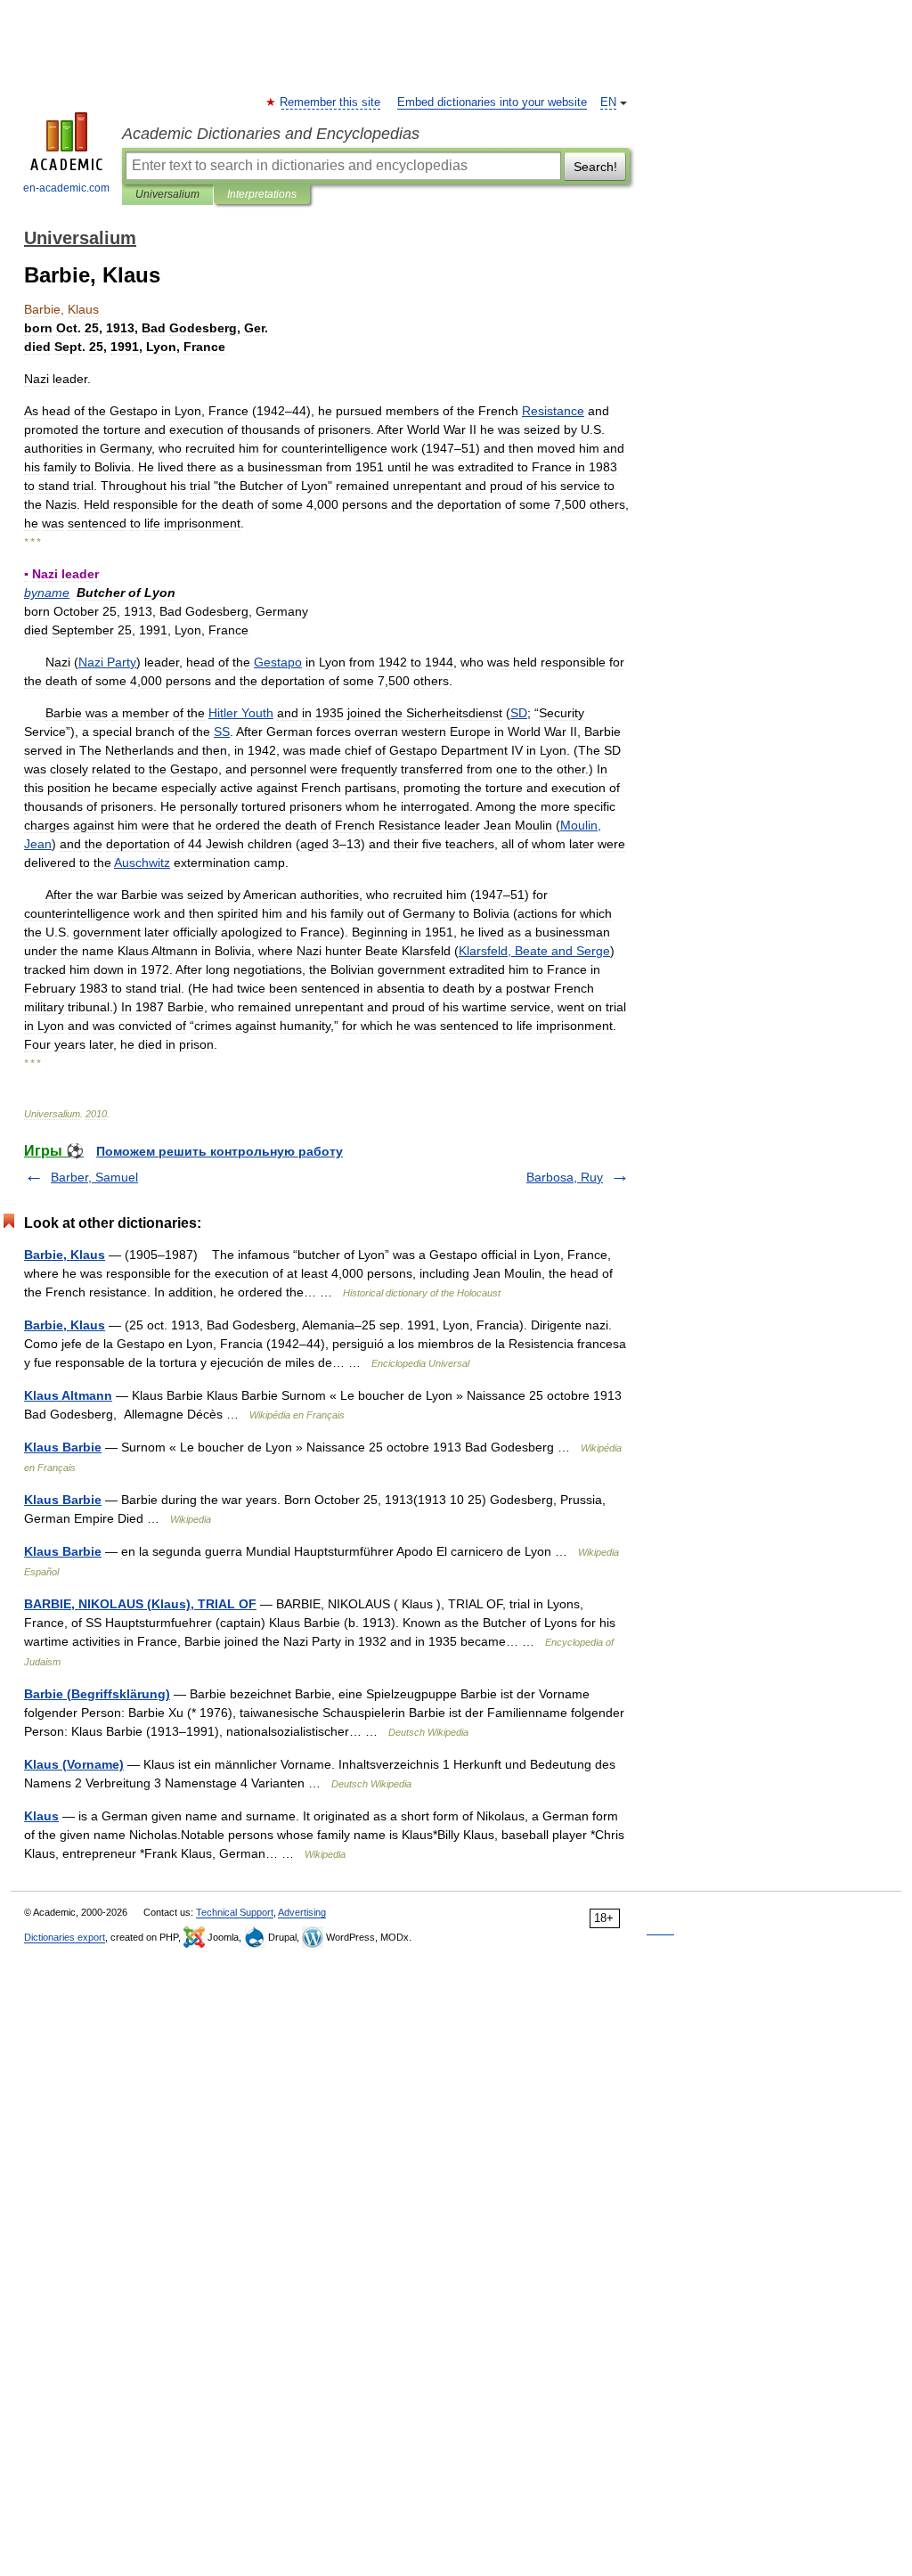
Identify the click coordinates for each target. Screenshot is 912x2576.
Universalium (167, 194)
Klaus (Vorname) (74, 1764)
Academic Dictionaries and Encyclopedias (271, 134)
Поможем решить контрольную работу (220, 1151)
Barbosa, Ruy (565, 1177)
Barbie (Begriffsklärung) (97, 1694)
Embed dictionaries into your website (492, 102)
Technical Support (235, 1912)
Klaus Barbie (63, 1447)
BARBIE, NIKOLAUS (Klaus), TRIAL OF (140, 1604)
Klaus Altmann (68, 1395)
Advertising (302, 1912)
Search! (595, 167)
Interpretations (262, 194)
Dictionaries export (65, 1937)
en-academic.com (66, 188)
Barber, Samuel (94, 1177)
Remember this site (331, 102)
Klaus (41, 1816)
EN (608, 102)
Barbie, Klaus (65, 1255)
